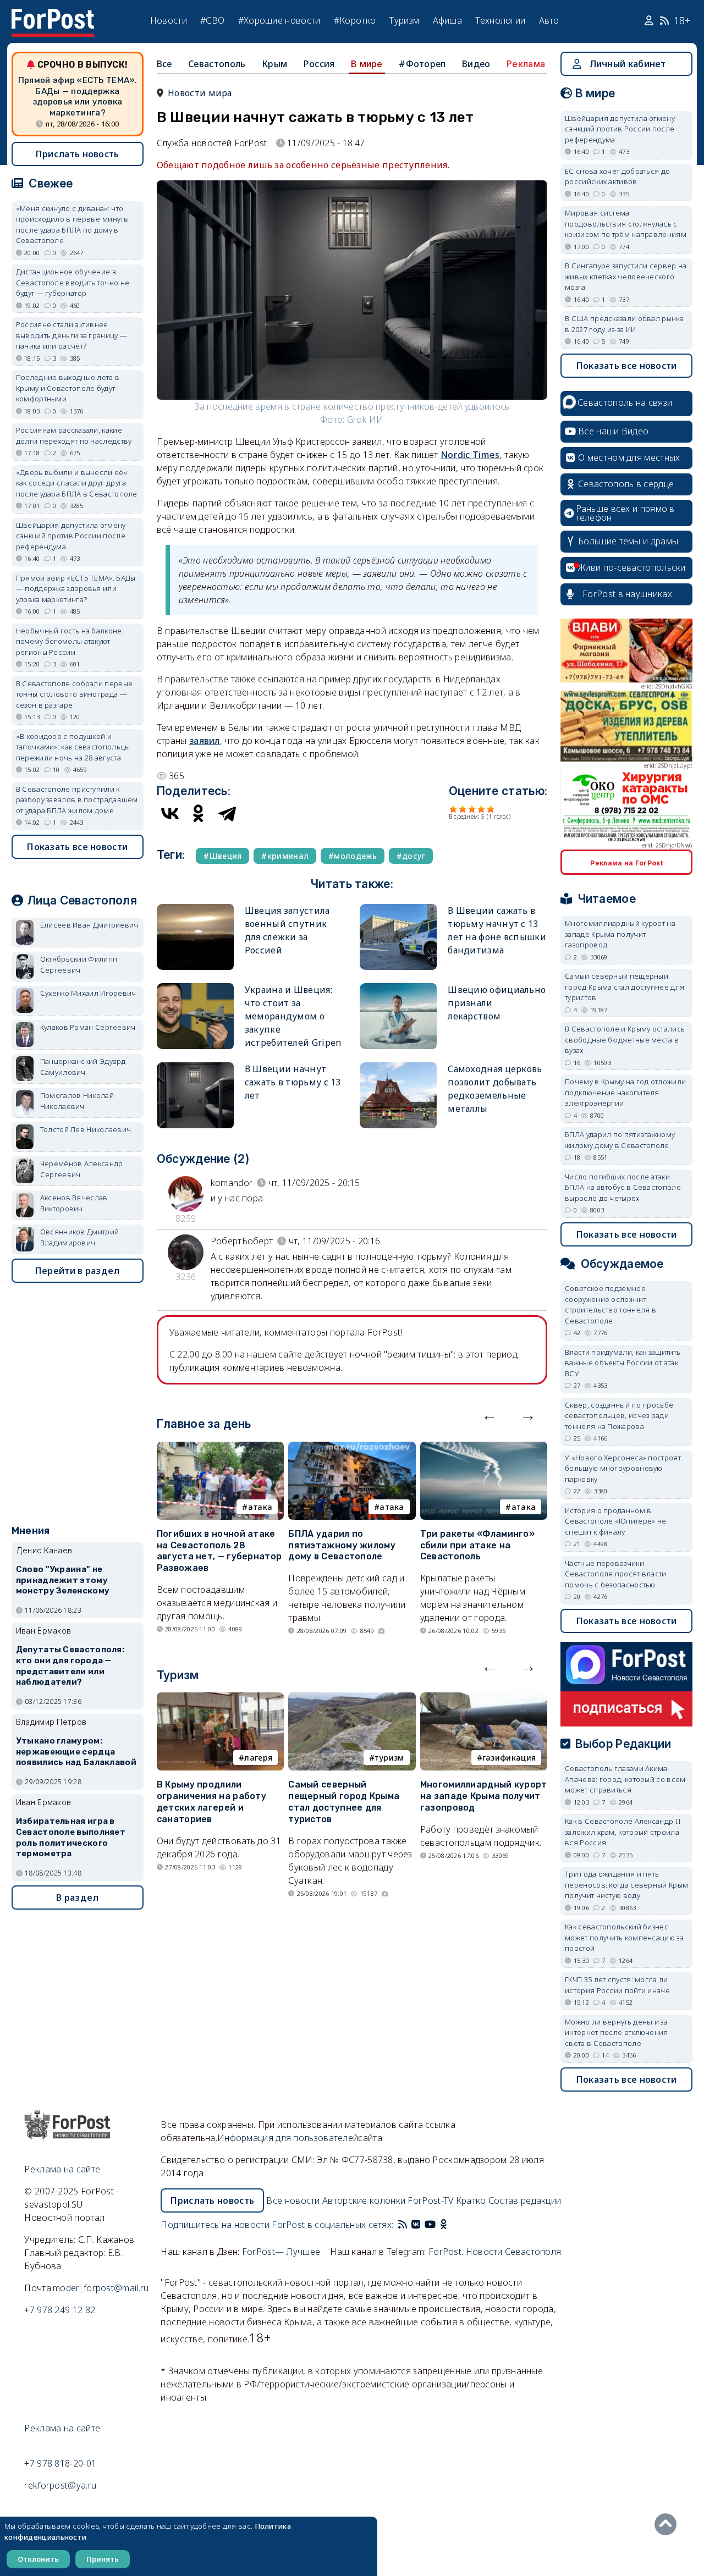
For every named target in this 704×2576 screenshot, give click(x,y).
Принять (103, 2559)
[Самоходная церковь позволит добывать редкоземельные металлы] (398, 1067)
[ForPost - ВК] (416, 2225)
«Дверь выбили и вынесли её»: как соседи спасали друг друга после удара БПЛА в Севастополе (77, 483)
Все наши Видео (613, 431)
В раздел (77, 1897)
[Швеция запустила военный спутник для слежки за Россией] (195, 909)
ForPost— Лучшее (281, 2252)
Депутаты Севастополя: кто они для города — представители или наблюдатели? (70, 1666)
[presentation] (490, 1415)
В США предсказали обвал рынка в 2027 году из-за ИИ (624, 324)
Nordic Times (470, 455)
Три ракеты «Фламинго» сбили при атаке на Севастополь (477, 1545)
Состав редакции (525, 2200)
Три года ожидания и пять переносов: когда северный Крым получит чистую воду (626, 1885)
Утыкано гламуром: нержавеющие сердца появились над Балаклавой (76, 1752)
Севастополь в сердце (626, 484)
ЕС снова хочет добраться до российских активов (617, 176)
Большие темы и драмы (628, 541)
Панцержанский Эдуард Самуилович (83, 1067)
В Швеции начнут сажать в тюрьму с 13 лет (293, 1082)
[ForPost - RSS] (403, 2225)
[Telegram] (227, 813)
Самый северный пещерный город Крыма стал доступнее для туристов (344, 1802)
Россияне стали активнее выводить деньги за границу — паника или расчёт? (71, 335)
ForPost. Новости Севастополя (495, 2252)
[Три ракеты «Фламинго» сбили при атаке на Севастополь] (484, 1448)
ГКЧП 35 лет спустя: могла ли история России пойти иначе (617, 1985)
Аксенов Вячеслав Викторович (74, 1203)
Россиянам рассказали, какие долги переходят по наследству (74, 435)
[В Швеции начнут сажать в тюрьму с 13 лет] (195, 1067)
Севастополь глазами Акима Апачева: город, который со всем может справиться (625, 1779)
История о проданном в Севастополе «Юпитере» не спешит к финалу (615, 1521)
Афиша (448, 20)
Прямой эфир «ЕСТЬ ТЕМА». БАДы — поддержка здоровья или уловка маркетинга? (78, 96)
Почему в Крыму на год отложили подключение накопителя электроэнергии (625, 1092)
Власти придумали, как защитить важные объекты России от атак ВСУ (623, 1363)
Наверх (668, 2524)
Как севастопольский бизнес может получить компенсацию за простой (624, 1937)
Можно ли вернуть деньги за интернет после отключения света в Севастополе (617, 2032)
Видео (476, 64)
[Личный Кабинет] (650, 21)
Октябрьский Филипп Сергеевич (79, 964)
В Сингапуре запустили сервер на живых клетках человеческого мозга (626, 276)
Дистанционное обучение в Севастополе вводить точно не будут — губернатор (73, 282)
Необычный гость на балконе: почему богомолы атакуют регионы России (70, 641)
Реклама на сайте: (63, 2428)
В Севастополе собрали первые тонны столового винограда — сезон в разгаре (74, 694)
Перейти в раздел (78, 1271)
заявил (205, 741)
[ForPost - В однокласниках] (444, 2225)
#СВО (212, 20)
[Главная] (53, 15)
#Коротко (355, 20)
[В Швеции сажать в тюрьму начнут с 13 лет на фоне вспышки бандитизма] (398, 909)
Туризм (404, 20)
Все (164, 64)
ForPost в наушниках (627, 594)
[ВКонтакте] (170, 813)
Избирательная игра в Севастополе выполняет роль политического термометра (71, 1837)
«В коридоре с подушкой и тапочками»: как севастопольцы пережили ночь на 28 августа (73, 747)
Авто (549, 20)
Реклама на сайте (62, 2169)
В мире (367, 64)
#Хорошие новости (279, 20)
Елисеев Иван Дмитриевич (89, 925)
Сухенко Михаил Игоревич (88, 993)
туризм (389, 1758)
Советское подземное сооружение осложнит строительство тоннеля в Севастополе (610, 1304)
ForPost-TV (430, 2200)
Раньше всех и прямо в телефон (625, 513)
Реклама (526, 64)
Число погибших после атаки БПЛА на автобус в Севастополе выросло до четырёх (623, 1187)
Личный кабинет (628, 64)
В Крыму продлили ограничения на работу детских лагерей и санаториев (211, 1802)
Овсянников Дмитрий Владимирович (79, 1237)
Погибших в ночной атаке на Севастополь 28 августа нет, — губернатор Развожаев (219, 1551)
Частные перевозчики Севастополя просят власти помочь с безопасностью (616, 1574)
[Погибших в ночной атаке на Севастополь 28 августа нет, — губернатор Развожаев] (220, 1448)
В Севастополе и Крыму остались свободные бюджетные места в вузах (625, 1039)
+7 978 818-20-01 (60, 2463)
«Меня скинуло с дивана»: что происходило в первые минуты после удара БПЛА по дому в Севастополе (72, 225)
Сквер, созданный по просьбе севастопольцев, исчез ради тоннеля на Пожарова (619, 1416)
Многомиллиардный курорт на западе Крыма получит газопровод (484, 1796)
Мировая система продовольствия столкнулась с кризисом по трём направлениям (626, 224)
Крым (274, 64)
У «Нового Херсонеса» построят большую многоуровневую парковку (623, 1468)
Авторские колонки (364, 2200)
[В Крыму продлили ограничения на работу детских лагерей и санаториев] (220, 1699)
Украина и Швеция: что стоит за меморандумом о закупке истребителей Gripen (293, 1016)
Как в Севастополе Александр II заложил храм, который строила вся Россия (623, 1832)
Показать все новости (77, 847)
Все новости (293, 2200)
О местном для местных (629, 457)
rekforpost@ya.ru (60, 2485)
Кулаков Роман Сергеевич (88, 1027)
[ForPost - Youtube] (430, 2225)
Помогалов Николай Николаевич (77, 1101)
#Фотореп (422, 64)
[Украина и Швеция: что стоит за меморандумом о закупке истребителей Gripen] (195, 988)
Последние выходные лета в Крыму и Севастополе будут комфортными (68, 388)
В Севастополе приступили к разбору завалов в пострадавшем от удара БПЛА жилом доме (77, 800)
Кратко (471, 2200)
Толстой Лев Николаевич (86, 1129)
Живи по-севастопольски (632, 567)
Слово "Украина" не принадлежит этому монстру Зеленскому (63, 1580)
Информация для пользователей (288, 2138)
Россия (319, 64)
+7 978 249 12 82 (60, 2310)
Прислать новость (78, 154)
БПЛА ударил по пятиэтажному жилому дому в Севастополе (342, 1545)
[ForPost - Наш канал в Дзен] (451, 2225)
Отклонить (38, 2559)
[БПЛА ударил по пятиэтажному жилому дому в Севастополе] (352, 1448)
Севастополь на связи (625, 402)
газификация (509, 1758)
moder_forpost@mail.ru (101, 2288)
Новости (169, 20)
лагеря (258, 1758)
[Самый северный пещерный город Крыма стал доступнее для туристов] (352, 1699)
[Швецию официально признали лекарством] (398, 988)
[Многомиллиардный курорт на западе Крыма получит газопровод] (484, 1699)
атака (260, 1507)
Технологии (500, 20)
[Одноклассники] (199, 813)
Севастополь (217, 64)
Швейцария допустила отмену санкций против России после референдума (71, 536)
